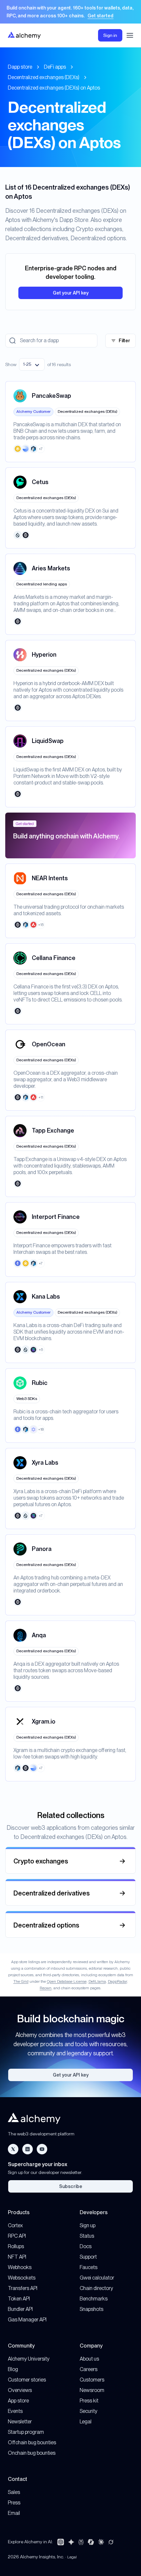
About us (89, 2359)
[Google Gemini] (71, 2542)
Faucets (89, 2267)
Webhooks (20, 2267)
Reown (46, 1988)
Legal (86, 2422)
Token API (19, 2299)
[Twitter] (13, 2149)
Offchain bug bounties (32, 2442)
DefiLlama (97, 1981)
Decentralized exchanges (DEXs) (44, 77)
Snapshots (91, 2309)
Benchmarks (94, 2299)
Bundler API (20, 2309)
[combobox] (32, 364)
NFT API (17, 2257)
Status (87, 2236)
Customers (92, 2380)
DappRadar (117, 1981)
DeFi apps (55, 67)
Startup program (26, 2432)
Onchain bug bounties (32, 2453)
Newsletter (20, 2422)
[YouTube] (42, 2149)
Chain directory (96, 2288)
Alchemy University (29, 2359)
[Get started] (70, 12)
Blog (13, 2369)
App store (18, 2401)
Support (88, 2257)
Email (14, 2513)
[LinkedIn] (28, 2149)
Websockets (22, 2278)
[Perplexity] (81, 2542)
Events (15, 2411)
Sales (14, 2492)
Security (89, 2411)
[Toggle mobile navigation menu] (130, 35)
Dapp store (20, 67)
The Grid (21, 1981)
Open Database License (67, 1981)
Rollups (16, 2246)
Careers (89, 2369)
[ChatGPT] (61, 2542)
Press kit (89, 2401)
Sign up (88, 2225)
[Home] (24, 35)
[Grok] (111, 2542)
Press (14, 2503)
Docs (86, 2246)
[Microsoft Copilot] (91, 2542)
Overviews (20, 2390)
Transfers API (23, 2288)
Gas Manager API (27, 2320)
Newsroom (92, 2390)
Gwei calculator (97, 2278)
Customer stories (27, 2380)
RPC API (17, 2236)
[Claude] (101, 2542)
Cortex (15, 2225)
